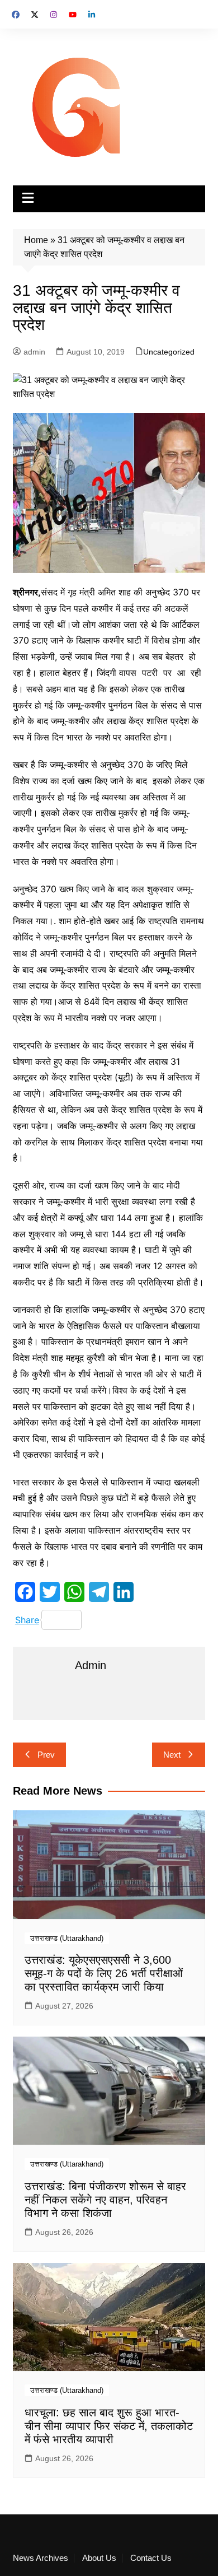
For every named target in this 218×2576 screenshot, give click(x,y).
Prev (46, 1755)
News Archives (41, 2558)
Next (172, 1755)
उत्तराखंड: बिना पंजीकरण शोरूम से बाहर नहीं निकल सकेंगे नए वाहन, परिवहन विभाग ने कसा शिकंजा (105, 2200)
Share (27, 1620)
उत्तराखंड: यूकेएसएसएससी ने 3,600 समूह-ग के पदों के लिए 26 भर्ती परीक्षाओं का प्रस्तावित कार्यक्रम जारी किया (104, 1973)
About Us (99, 2558)
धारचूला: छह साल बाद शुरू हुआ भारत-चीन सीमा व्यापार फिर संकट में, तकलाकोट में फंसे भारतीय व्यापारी (109, 2426)
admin (34, 352)
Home (36, 240)
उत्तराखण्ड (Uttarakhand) (67, 1938)
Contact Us (151, 2558)
